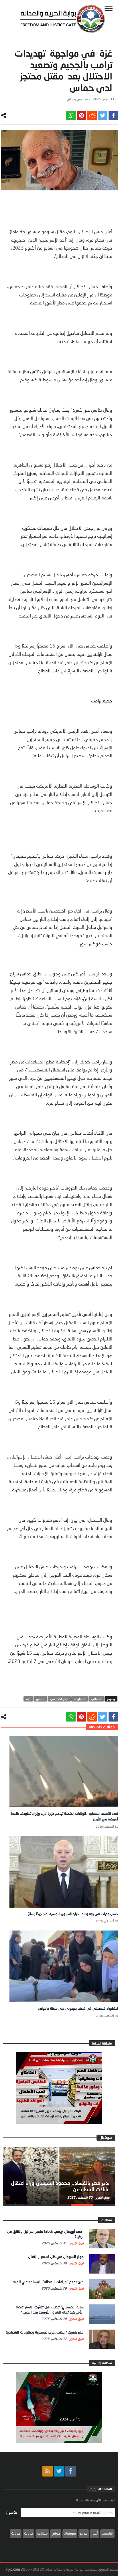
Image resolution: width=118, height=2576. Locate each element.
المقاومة (80, 1699)
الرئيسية (107, 2533)
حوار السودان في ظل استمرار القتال (56, 2257)
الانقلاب (96, 1699)
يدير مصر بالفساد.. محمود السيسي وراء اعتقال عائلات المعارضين (60, 2186)
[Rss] (48, 2471)
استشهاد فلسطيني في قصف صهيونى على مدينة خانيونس (78, 2008)
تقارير (84, 2533)
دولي (56, 2533)
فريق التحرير (102, 2197)
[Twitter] (59, 2471)
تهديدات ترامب (59, 1699)
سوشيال (70, 2533)
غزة (28, 1699)
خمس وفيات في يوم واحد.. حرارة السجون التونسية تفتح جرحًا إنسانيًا (73, 1914)
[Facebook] (71, 2471)
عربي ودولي (75, 99)
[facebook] (113, 115)
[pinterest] (81, 115)
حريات (16, 2533)
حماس (40, 1699)
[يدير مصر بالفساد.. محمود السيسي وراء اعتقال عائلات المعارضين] (59, 2175)
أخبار (95, 2533)
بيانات (28, 2533)
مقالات (42, 2533)
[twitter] (103, 115)
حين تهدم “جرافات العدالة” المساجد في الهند (48, 2282)
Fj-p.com (13, 2569)
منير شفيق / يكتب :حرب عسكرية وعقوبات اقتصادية (45, 2332)
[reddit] (92, 115)
